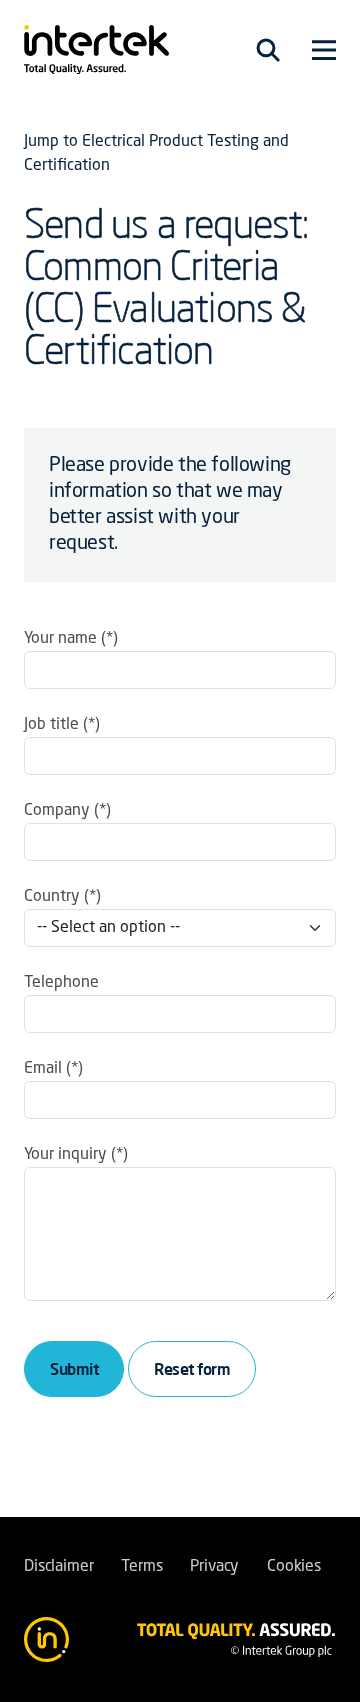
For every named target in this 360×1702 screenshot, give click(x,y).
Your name (60, 639)
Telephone (61, 983)
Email (43, 1069)
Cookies (294, 1567)
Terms (141, 1567)
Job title (51, 725)
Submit (74, 1369)
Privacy (214, 1567)
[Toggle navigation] (268, 50)
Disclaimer (58, 1567)
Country (52, 897)
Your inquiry (65, 1155)
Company (57, 811)
